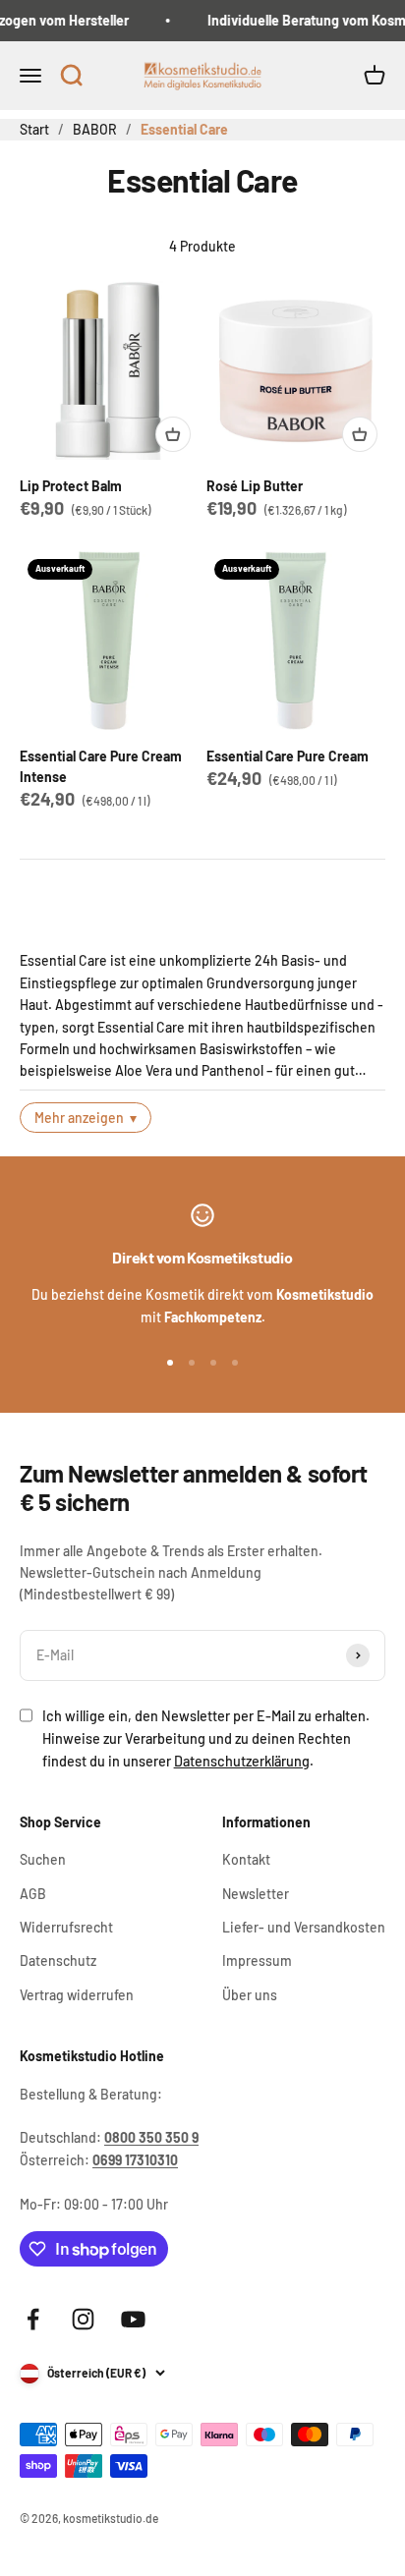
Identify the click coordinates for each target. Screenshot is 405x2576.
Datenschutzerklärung (242, 1761)
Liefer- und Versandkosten (304, 1927)
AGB (33, 1894)
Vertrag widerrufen (77, 1995)
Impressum (257, 1960)
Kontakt (246, 1859)
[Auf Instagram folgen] (83, 2319)
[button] (71, 77)
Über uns (250, 1995)
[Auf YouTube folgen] (133, 2319)
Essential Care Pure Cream (288, 756)
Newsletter (256, 1894)
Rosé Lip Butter (255, 486)
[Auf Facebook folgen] (33, 2319)
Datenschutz (58, 1960)
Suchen (43, 1859)
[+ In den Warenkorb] (173, 434)
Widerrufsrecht (66, 1927)
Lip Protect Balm (71, 486)
